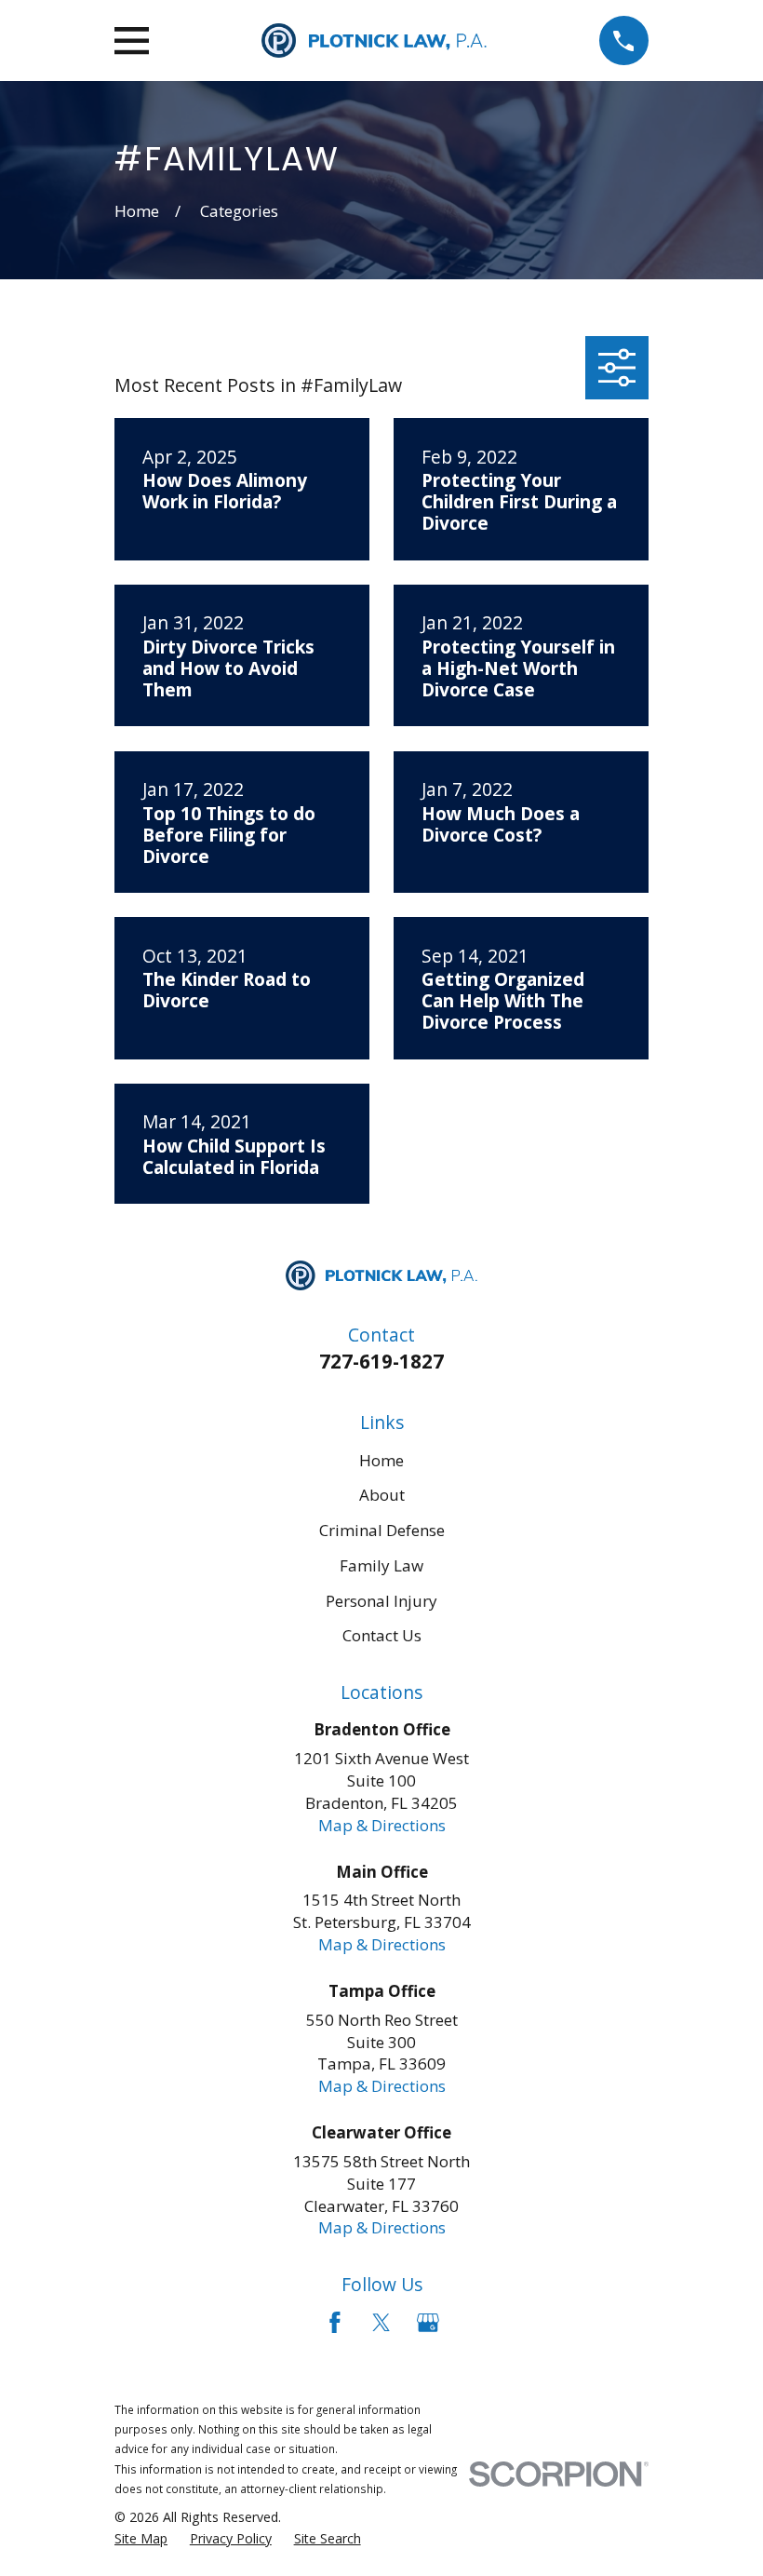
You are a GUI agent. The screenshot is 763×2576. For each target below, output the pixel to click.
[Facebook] (335, 2323)
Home (381, 1460)
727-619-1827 (381, 1361)
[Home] (374, 40)
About (382, 1495)
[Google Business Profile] (428, 2323)
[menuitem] (141, 2539)
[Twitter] (381, 2323)
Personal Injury (381, 1601)
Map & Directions (382, 1825)
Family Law (381, 1565)
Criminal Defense (382, 1530)
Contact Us (382, 1635)
